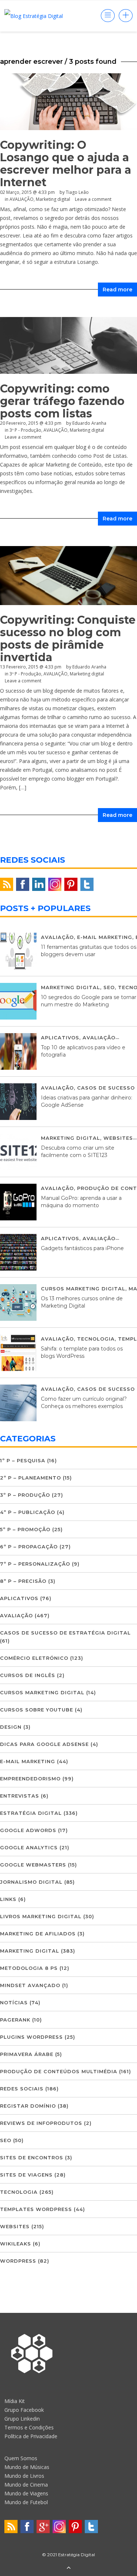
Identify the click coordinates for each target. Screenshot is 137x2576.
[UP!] (69, 2568)
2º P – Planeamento (31, 1478)
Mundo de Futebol (26, 2502)
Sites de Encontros (32, 2157)
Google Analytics (29, 1847)
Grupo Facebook (24, 2410)
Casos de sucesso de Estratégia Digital (65, 1633)
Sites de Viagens (26, 2175)
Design (11, 1727)
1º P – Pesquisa (23, 1460)
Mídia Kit (15, 2401)
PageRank (15, 2020)
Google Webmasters (33, 1865)
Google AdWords (28, 1830)
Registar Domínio (28, 2106)
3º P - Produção (25, 674)
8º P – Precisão (23, 1581)
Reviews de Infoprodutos (41, 2123)
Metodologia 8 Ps (29, 1968)
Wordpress (18, 2261)
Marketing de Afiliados (38, 1934)
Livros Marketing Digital (41, 1916)
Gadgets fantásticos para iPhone (82, 1248)
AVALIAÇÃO (22, 199)
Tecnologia (96, 1339)
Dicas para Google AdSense (44, 1744)
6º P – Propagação (29, 1547)
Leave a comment (93, 199)
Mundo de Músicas (27, 2467)
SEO (109, 987)
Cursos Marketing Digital (83, 1289)
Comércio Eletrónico (34, 1658)
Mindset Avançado (30, 1985)
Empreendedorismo (30, 1779)
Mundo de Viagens (26, 2493)
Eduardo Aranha (89, 667)
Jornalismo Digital (31, 1882)
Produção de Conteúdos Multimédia (59, 2071)
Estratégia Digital (31, 1813)
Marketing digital (53, 199)
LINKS (8, 1899)
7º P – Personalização (35, 1564)
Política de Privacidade (31, 2436)
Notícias (14, 2002)
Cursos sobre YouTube (37, 1710)
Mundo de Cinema (26, 2485)
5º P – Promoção (25, 1529)
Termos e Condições (29, 2427)
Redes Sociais (22, 2089)
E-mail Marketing (105, 937)
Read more (117, 290)
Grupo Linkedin (22, 2419)
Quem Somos (21, 2458)
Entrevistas (20, 1796)
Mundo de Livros (24, 2476)
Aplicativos (60, 1038)
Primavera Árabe (27, 2054)
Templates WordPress (36, 2209)
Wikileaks (16, 2244)
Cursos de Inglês (28, 1675)
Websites (118, 1138)
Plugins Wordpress (31, 2037)
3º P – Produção (25, 1495)
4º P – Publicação (28, 1512)
